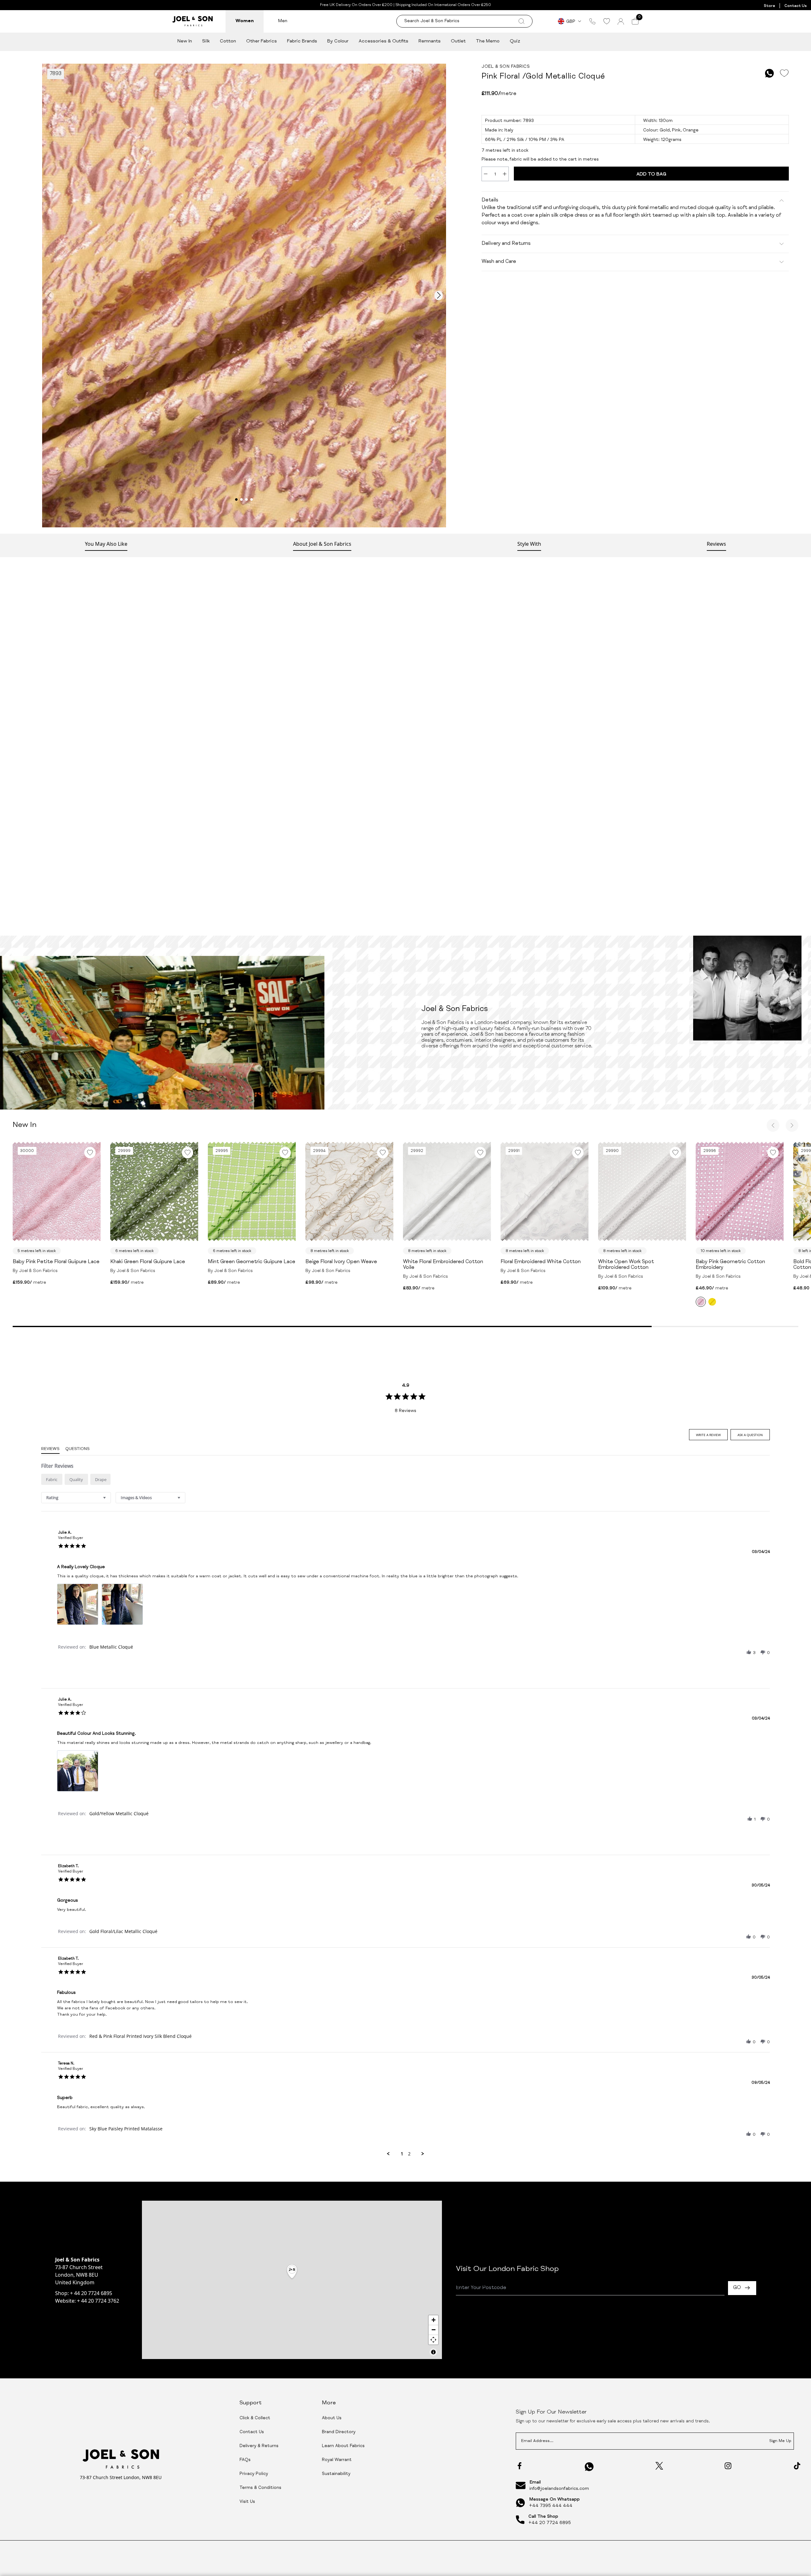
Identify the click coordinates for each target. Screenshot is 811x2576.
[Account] (621, 21)
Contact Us (795, 6)
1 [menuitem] (402, 2154)
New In (185, 41)
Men (283, 21)
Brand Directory (339, 2432)
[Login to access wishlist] (784, 73)
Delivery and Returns (506, 244)
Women (245, 21)
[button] (749, 1652)
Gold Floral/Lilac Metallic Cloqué (123, 1931)
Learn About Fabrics (343, 2446)
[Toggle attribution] (433, 2352)
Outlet (458, 41)
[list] (405, 1606)
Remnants (430, 41)
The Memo (488, 41)
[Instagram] (728, 2466)
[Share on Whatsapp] (769, 73)
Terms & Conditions (260, 2488)
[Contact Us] (592, 21)
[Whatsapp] (589, 2467)
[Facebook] (520, 2466)
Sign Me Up (780, 2441)
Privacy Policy (254, 2474)
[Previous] (773, 1125)
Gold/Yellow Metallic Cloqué (119, 1813)
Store (769, 6)
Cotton (228, 41)
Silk (206, 41)
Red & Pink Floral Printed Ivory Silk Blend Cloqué (140, 2036)
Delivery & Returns (259, 2446)
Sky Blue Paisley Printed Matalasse (126, 2129)
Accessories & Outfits (383, 41)
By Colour (338, 41)
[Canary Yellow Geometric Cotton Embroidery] (712, 1302)
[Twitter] (659, 2466)
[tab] (708, 1435)
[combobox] (76, 1498)
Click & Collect (255, 2418)
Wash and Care (499, 262)
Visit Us (247, 2502)
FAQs (245, 2460)
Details (490, 200)
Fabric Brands (302, 41)
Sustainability (336, 2474)
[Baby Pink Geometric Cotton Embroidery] (701, 1302)
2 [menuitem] (409, 2154)
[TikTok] (797, 2466)
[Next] (792, 1125)
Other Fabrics (262, 41)
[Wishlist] (607, 21)
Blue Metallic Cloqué (111, 1647)
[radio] (52, 1479)
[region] (292, 2280)
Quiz (515, 41)
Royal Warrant (337, 2460)
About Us (332, 2418)
